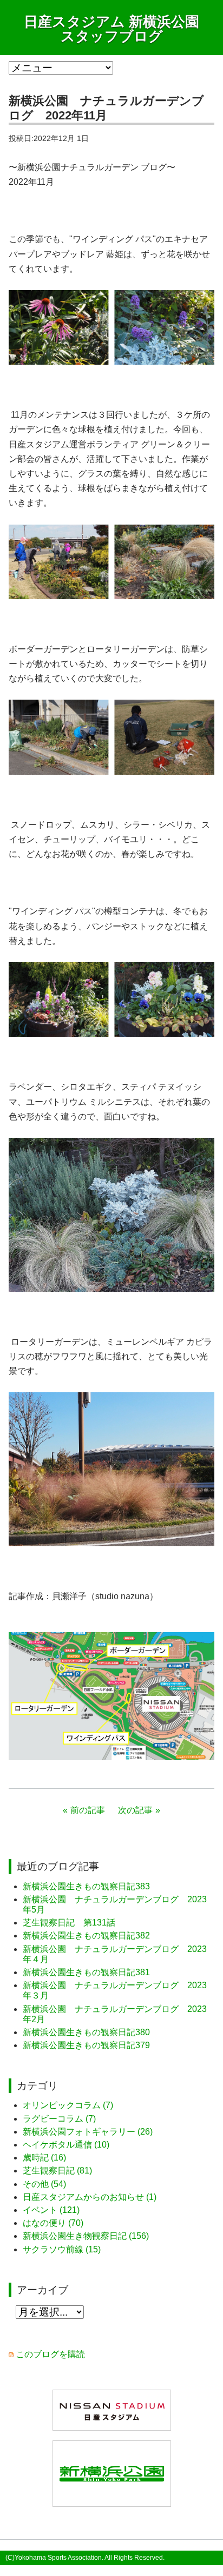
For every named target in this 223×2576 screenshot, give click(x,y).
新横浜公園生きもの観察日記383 (86, 1886)
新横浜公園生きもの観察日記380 (86, 2032)
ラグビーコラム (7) (59, 2119)
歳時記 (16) (44, 2158)
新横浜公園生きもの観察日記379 (86, 2045)
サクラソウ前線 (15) (62, 2249)
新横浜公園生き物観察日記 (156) (86, 2236)
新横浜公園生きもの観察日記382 (86, 1936)
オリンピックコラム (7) (68, 2105)
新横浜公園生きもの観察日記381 (86, 1972)
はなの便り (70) (53, 2223)
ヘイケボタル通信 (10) (66, 2145)
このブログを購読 (50, 2354)
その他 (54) (44, 2184)
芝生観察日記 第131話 (69, 1923)
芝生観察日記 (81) (57, 2171)
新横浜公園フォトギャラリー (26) (88, 2132)
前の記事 (88, 1810)
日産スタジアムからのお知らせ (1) (90, 2197)
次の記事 (135, 1810)
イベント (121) (51, 2210)
